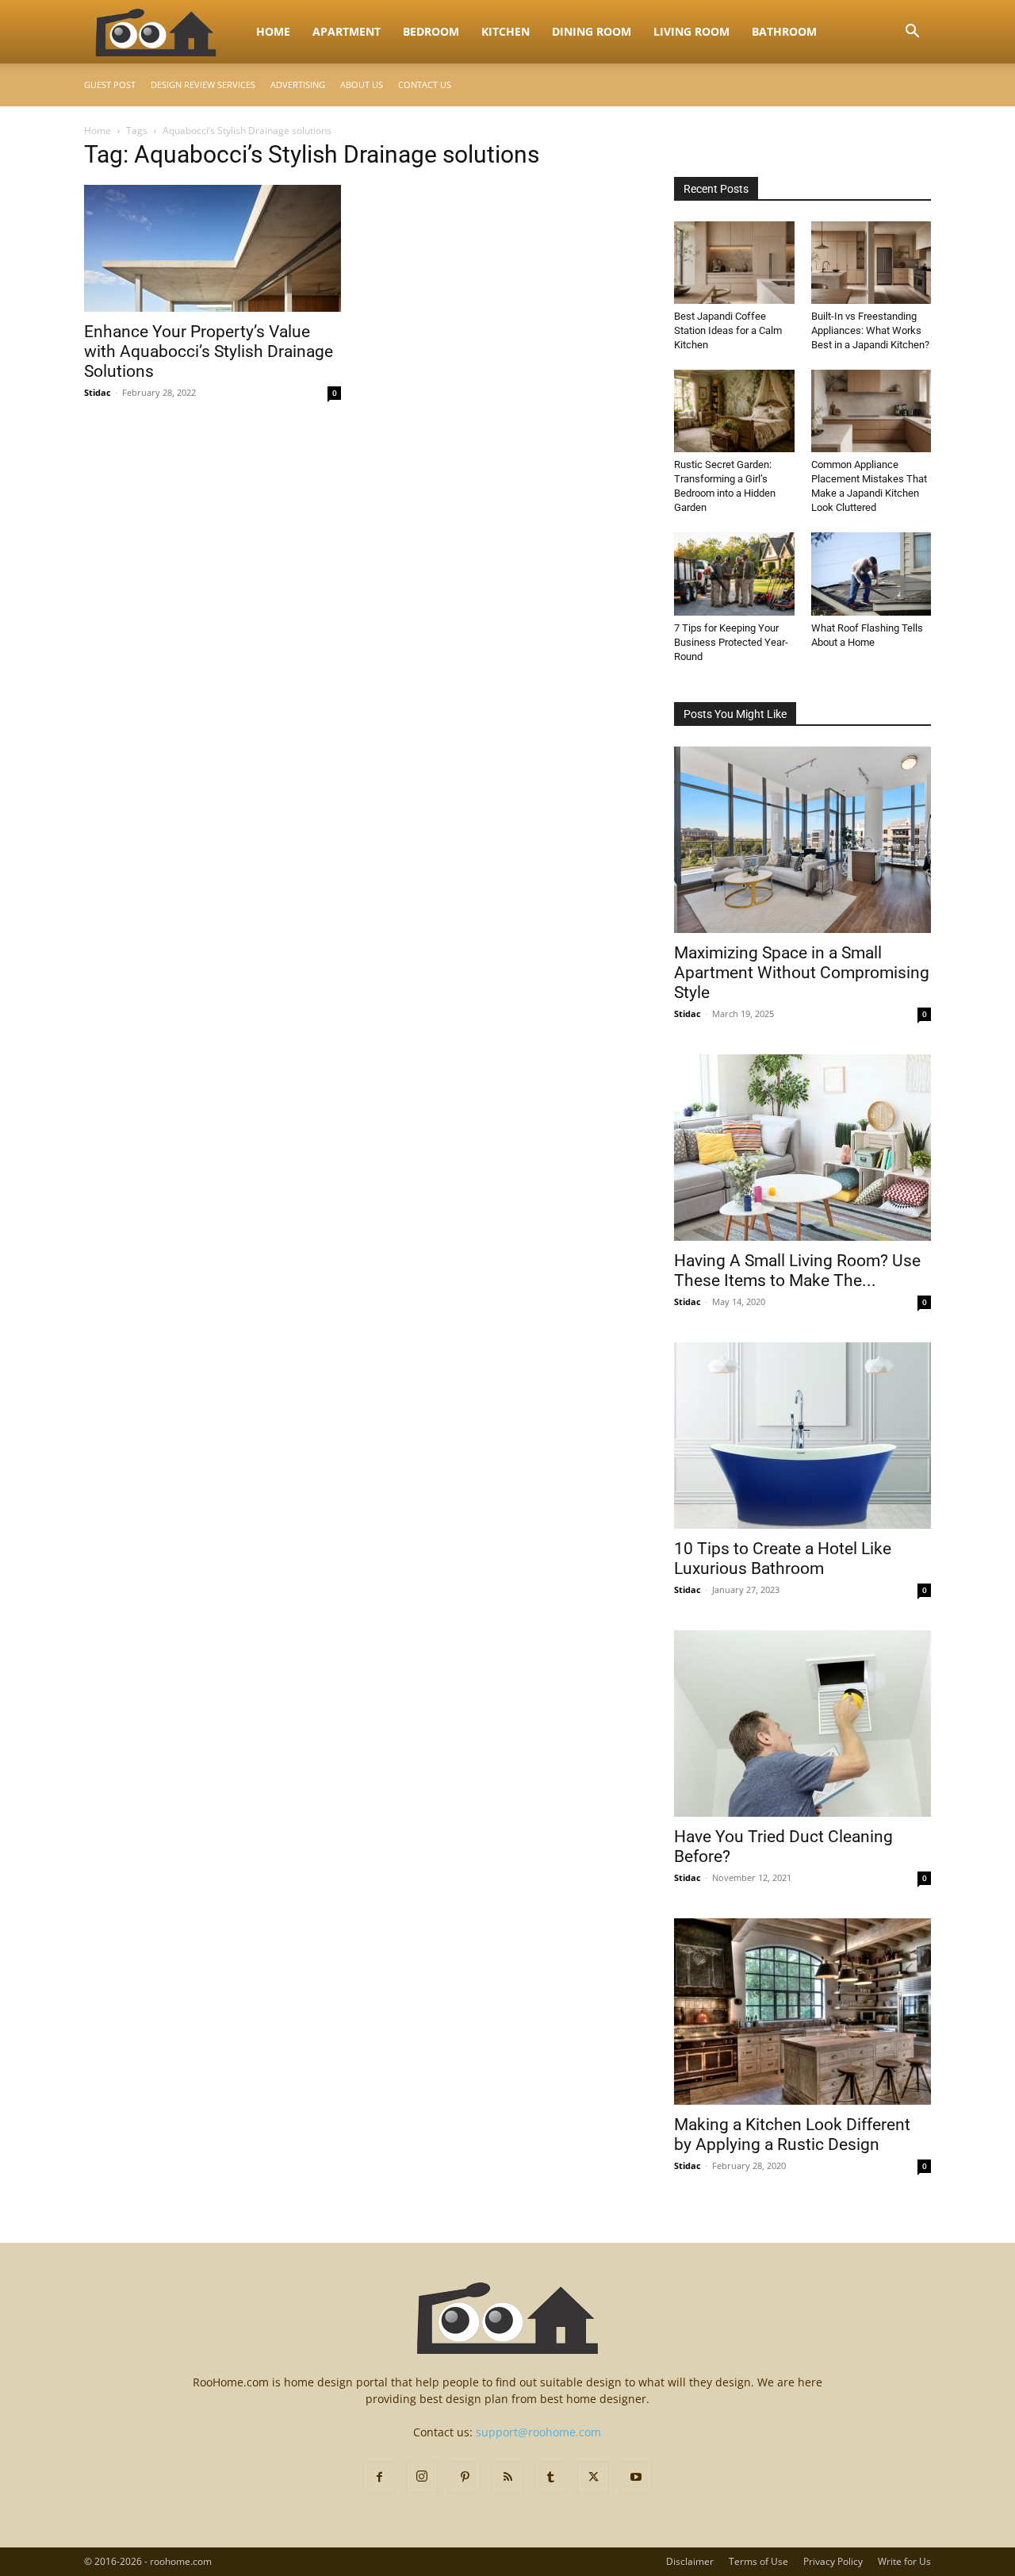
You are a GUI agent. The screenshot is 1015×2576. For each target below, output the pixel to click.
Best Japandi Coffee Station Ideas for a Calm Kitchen (728, 330)
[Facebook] (379, 2478)
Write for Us (904, 2561)
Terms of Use (758, 2561)
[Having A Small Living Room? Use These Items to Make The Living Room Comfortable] (802, 1148)
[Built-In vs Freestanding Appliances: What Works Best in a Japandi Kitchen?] (871, 263)
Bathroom (784, 31)
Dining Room (592, 31)
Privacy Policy (833, 2561)
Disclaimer (690, 2561)
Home (273, 31)
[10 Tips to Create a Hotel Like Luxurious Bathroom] (802, 1436)
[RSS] (507, 2478)
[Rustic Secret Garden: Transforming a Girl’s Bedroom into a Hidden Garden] (734, 411)
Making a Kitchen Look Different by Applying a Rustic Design (792, 2135)
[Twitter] (593, 2478)
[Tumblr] (550, 2478)
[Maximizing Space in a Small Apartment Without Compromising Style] (802, 840)
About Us (362, 84)
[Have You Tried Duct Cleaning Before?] (802, 1724)
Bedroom (431, 31)
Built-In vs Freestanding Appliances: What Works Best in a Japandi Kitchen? (870, 330)
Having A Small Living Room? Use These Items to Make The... (797, 1271)
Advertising (298, 84)
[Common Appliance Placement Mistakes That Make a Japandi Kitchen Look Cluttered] (871, 411)
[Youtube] (636, 2478)
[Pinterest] (465, 2478)
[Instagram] (422, 2477)
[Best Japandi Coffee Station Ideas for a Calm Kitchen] (734, 263)
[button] (912, 33)
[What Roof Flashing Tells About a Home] (871, 574)
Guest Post (110, 84)
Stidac (98, 392)
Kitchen (506, 31)
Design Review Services (203, 84)
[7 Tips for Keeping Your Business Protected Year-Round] (734, 574)
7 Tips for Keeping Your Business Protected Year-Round (731, 642)
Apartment (347, 31)
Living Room (691, 31)
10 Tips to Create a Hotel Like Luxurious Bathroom (783, 1559)
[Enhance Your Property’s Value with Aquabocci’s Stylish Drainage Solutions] (213, 248)
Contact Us (425, 84)
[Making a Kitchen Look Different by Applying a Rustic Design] (802, 2012)
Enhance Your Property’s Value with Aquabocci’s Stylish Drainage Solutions (209, 351)
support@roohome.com (538, 2432)
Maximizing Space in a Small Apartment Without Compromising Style (802, 973)
